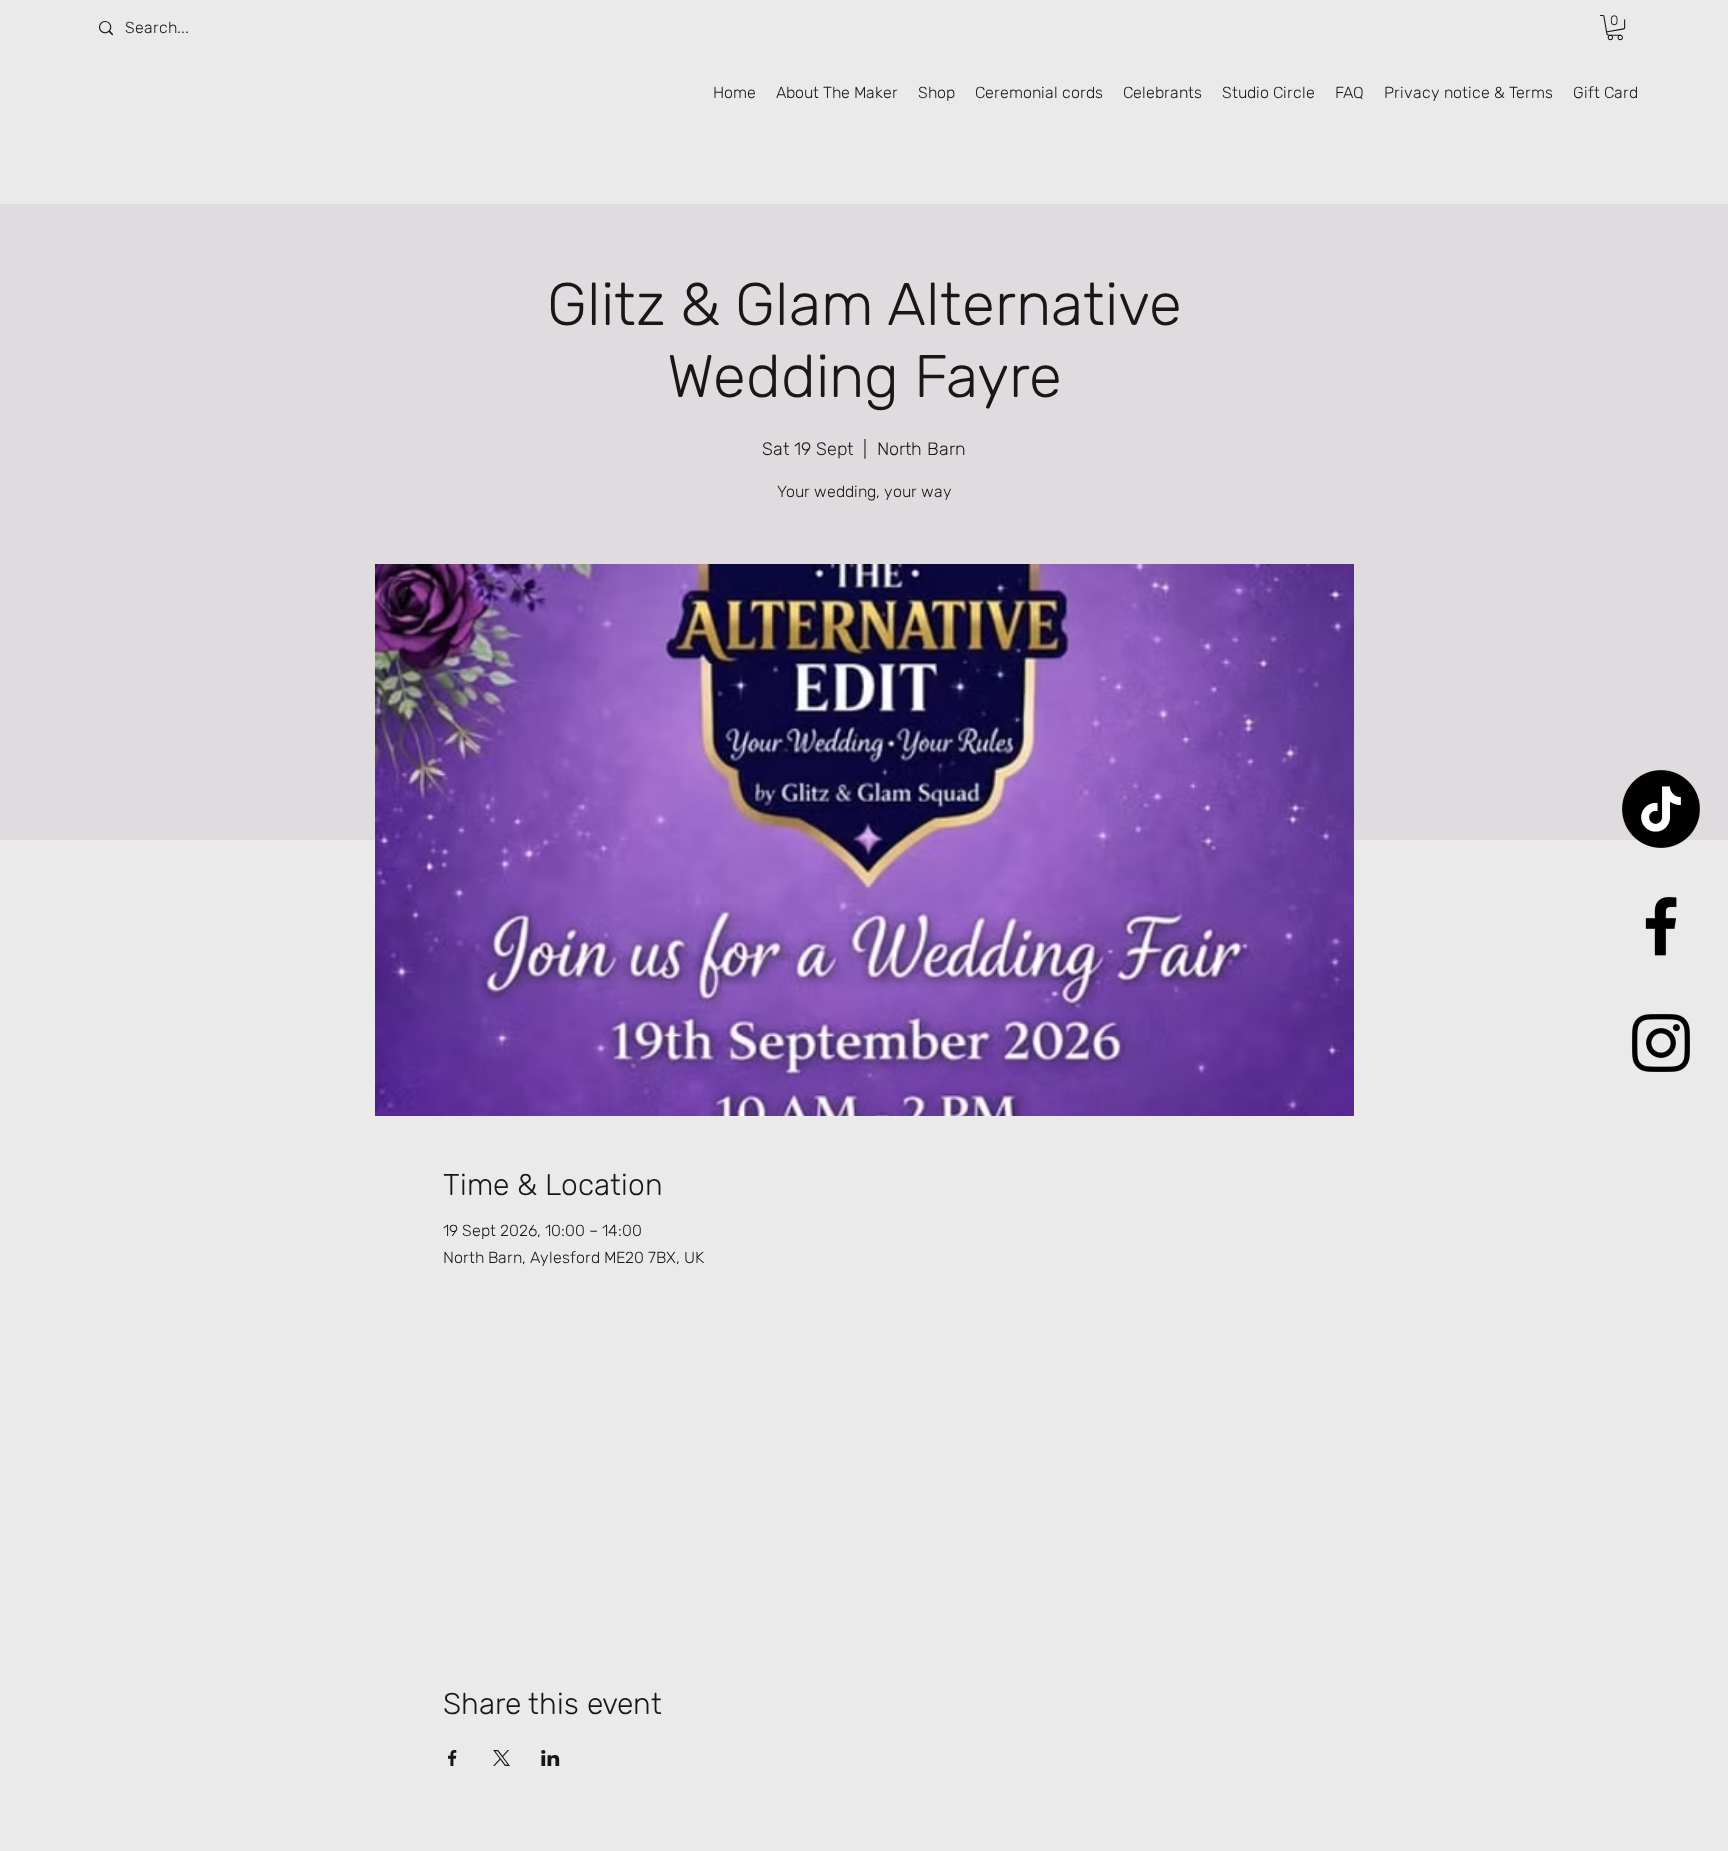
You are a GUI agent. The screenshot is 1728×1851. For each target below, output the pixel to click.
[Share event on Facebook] (452, 1758)
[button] (1615, 27)
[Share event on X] (501, 1758)
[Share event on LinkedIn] (550, 1758)
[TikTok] (1661, 809)
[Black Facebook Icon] (1661, 926)
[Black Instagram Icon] (1661, 1043)
